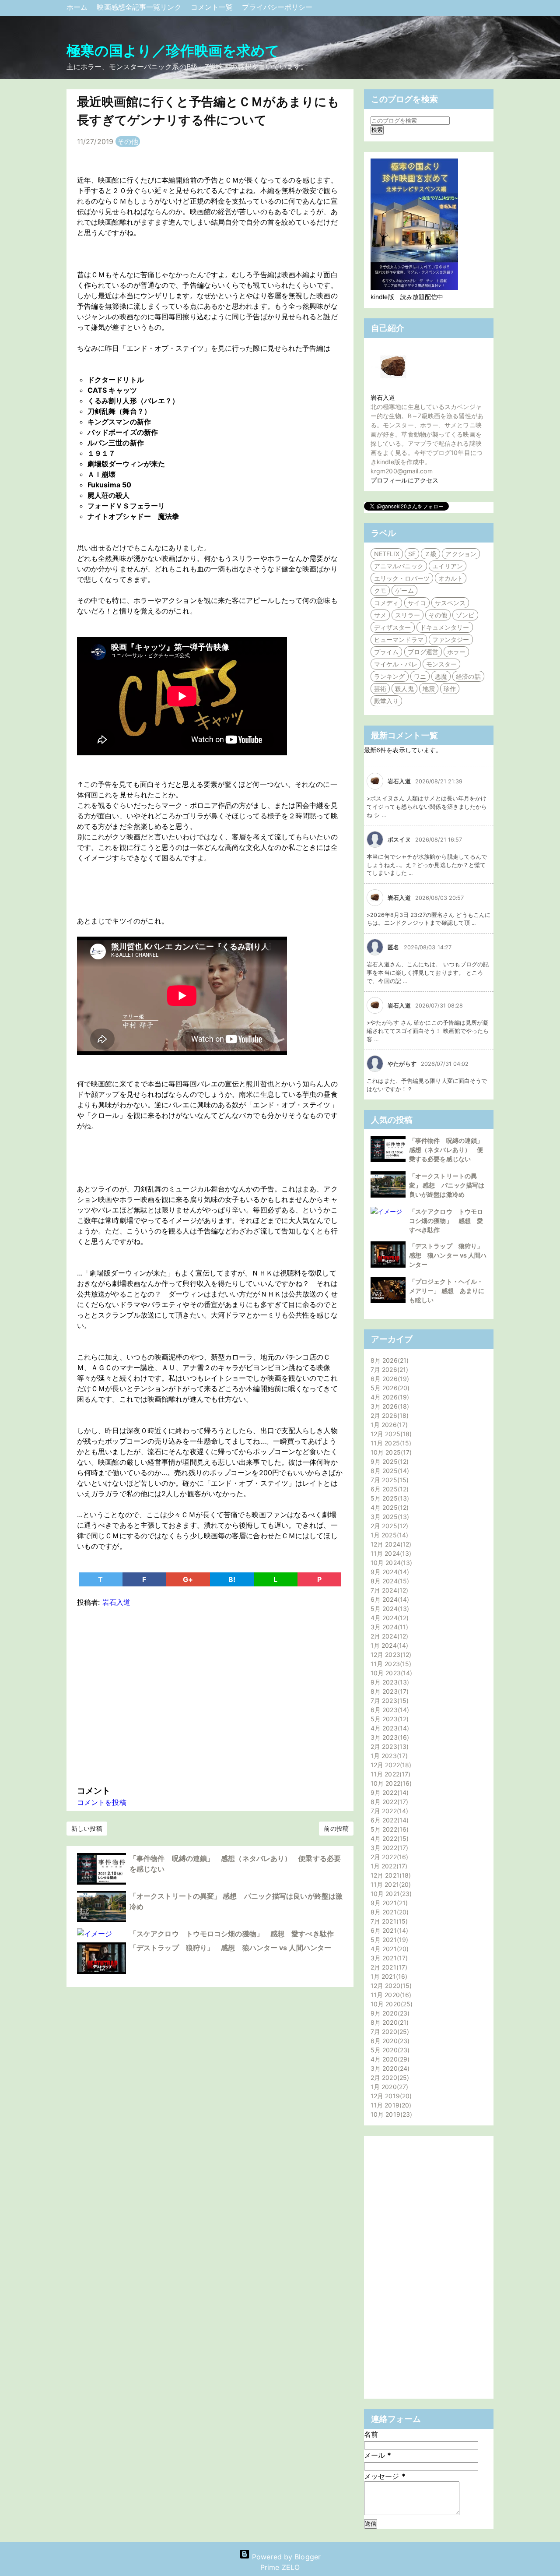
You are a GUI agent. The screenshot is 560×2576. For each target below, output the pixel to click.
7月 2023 (388, 1700)
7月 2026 (388, 1369)
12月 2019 (390, 2096)
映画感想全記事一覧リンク (140, 7)
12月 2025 (390, 1434)
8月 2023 (388, 1691)
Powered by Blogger (285, 2557)
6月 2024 (389, 1599)
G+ (188, 1579)
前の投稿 (336, 1828)
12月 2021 (390, 1875)
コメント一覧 (213, 7)
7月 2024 (388, 1590)
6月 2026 (389, 1379)
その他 (128, 141)
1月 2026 (388, 1425)
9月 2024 (389, 1572)
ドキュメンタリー (445, 627)
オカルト (451, 578)
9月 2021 (388, 1903)
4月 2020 (389, 2059)
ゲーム (404, 590)
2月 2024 (388, 1636)
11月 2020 (390, 1995)
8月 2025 (389, 1471)
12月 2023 (390, 1654)
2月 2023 (388, 1746)
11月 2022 (389, 1774)
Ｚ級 (430, 554)
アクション (461, 554)
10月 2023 (390, 1673)
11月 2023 (390, 1664)
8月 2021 (388, 1912)
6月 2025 (388, 1489)
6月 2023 (389, 1710)
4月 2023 (389, 1728)
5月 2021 (388, 1940)
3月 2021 (388, 1958)
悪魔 (441, 676)
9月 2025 (388, 1461)
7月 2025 (388, 1480)
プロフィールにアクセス (404, 480)
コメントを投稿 (102, 1802)
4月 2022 (388, 1838)
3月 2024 (388, 1627)
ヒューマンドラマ (399, 640)
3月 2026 (389, 1406)
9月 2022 (388, 1792)
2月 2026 (388, 1415)
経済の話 (468, 676)
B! (232, 1579)
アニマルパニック (399, 566)
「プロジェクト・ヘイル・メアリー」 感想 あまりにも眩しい (447, 1291)
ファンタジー (451, 640)
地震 (429, 689)
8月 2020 (388, 2022)
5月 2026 (389, 1388)
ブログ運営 (423, 652)
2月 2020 (389, 2077)
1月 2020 (388, 2087)
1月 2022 (388, 1866)
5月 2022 (388, 1829)
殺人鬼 (404, 689)
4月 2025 (388, 1507)
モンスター (442, 664)
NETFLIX (387, 554)
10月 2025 (390, 1452)
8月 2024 (389, 1581)
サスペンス (450, 603)
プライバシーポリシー (277, 7)
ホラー (456, 652)
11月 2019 (390, 2105)
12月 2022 (390, 1765)
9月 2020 (389, 2013)
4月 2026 (389, 1397)
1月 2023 (388, 1756)
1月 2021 (388, 1976)
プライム (386, 652)
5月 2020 (389, 2050)
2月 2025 (388, 1526)
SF (412, 554)
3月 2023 (389, 1737)
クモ (380, 590)
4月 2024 (388, 1618)
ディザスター (393, 627)
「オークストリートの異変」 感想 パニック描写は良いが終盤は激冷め (447, 1185)
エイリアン (448, 566)
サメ (380, 615)
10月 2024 (390, 1563)
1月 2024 (388, 1645)
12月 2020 (390, 1986)
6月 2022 (388, 1820)
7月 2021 (388, 1921)
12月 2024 (390, 1544)
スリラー (407, 615)
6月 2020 (389, 2041)
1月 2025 (388, 1535)
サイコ (417, 603)
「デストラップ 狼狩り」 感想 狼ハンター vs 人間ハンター (230, 1948)
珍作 (450, 689)
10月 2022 (390, 1783)
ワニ (420, 676)
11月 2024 (390, 1553)
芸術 (380, 689)
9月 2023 (389, 1682)
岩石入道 (383, 397)
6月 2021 (388, 1930)
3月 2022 (388, 1848)
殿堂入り (386, 701)
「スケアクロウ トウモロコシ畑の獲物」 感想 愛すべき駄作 (232, 1934)
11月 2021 (390, 1884)
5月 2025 (389, 1498)
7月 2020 (389, 2032)
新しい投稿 (87, 1828)
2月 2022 (388, 1857)
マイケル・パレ (396, 664)
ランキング (390, 676)
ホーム (78, 7)
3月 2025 (389, 1517)
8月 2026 (388, 1360)
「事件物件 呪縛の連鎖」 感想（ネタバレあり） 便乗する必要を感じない (449, 1150)
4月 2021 (388, 1949)
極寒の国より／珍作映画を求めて (173, 51)
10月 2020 (390, 2004)
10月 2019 (390, 2114)
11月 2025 (390, 1443)
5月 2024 (389, 1609)
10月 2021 (390, 1894)
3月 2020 (389, 2068)
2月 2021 (388, 1967)
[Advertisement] (210, 1694)
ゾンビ (465, 615)
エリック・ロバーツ (402, 578)
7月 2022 (388, 1811)
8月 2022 (388, 1802)
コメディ (386, 603)
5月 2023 (388, 1719)
